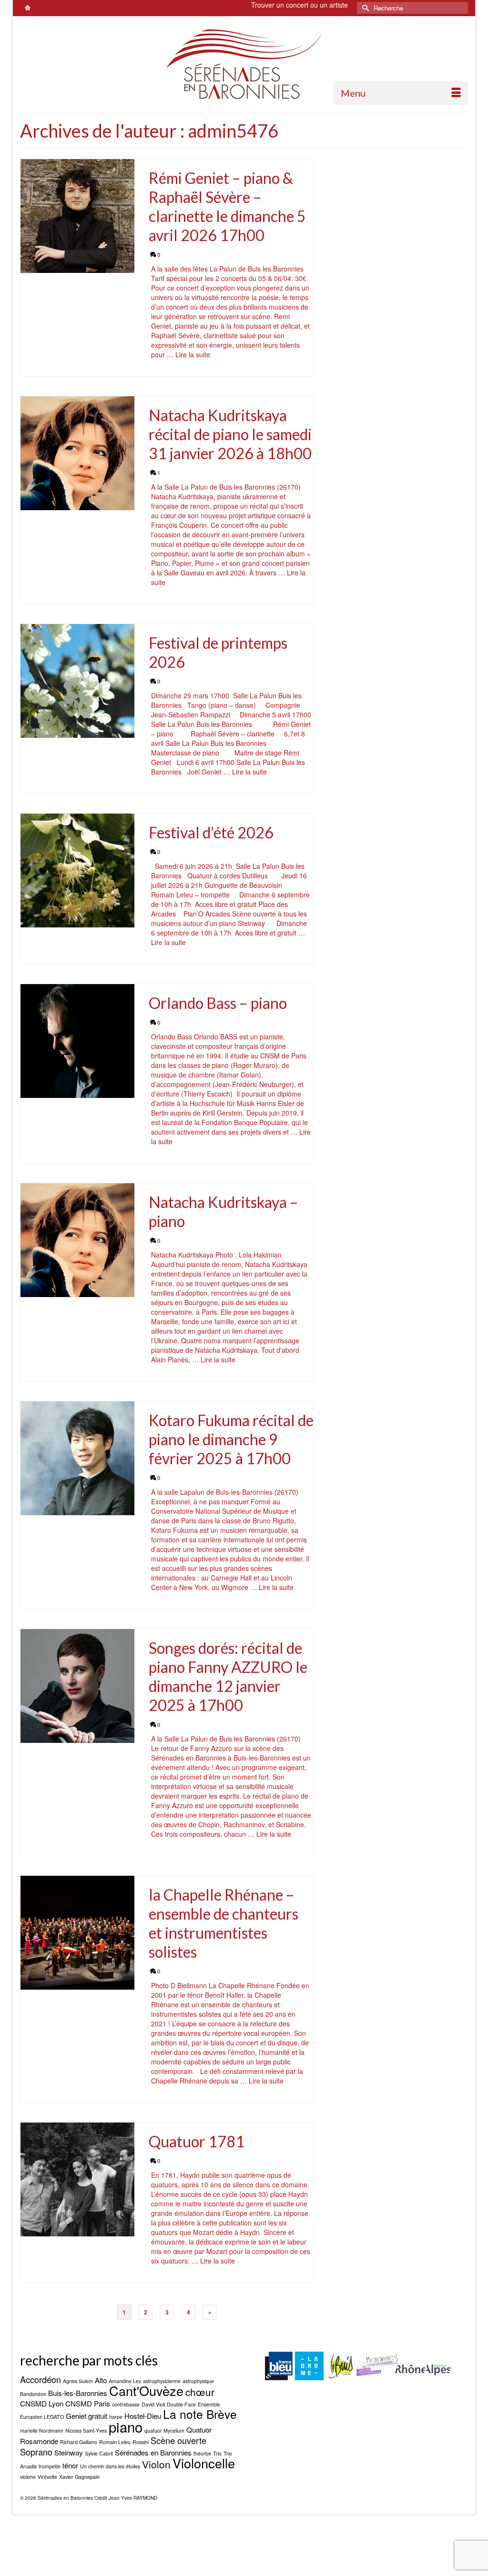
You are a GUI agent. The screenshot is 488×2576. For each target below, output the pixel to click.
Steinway (69, 2452)
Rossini (141, 2442)
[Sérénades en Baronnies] (244, 64)
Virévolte (47, 2477)
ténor (70, 2465)
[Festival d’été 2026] (77, 870)
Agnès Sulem (78, 2381)
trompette (50, 2466)
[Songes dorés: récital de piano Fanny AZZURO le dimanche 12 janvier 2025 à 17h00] (77, 1686)
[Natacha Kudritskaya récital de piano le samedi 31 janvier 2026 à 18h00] (77, 453)
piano (126, 2426)
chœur (200, 2392)
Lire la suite (193, 354)
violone (28, 2477)
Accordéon (41, 2379)
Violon (156, 2464)
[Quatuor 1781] (77, 2179)
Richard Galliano (79, 2442)
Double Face (181, 2404)
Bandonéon (33, 2394)
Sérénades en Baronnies (153, 2452)
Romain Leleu (115, 2442)
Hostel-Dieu (143, 2416)
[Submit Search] (364, 8)
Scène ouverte (178, 2440)
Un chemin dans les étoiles (110, 2466)
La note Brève (200, 2414)
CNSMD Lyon (42, 2403)
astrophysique (198, 2381)
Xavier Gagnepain (79, 2477)
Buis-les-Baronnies (78, 2393)
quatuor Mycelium (164, 2430)
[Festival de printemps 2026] (77, 681)
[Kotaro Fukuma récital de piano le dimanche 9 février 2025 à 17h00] (77, 1458)
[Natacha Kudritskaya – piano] (77, 1240)
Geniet (76, 2416)
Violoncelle (204, 2463)
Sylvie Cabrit (99, 2453)
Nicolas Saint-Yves (86, 2430)
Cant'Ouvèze (146, 2390)
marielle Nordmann (42, 2430)
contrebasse (126, 2404)
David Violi (153, 2404)
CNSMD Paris (88, 2403)
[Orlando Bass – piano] (77, 1041)
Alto (101, 2380)
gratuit (98, 2416)
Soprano (36, 2452)
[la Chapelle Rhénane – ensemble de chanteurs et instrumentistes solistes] (77, 1933)
